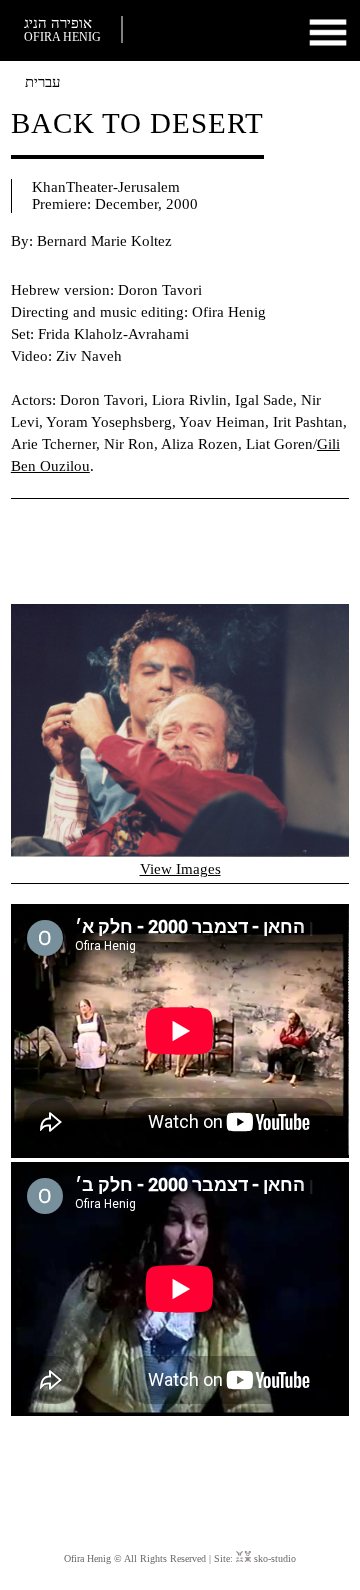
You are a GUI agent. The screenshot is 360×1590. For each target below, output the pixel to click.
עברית (42, 82)
